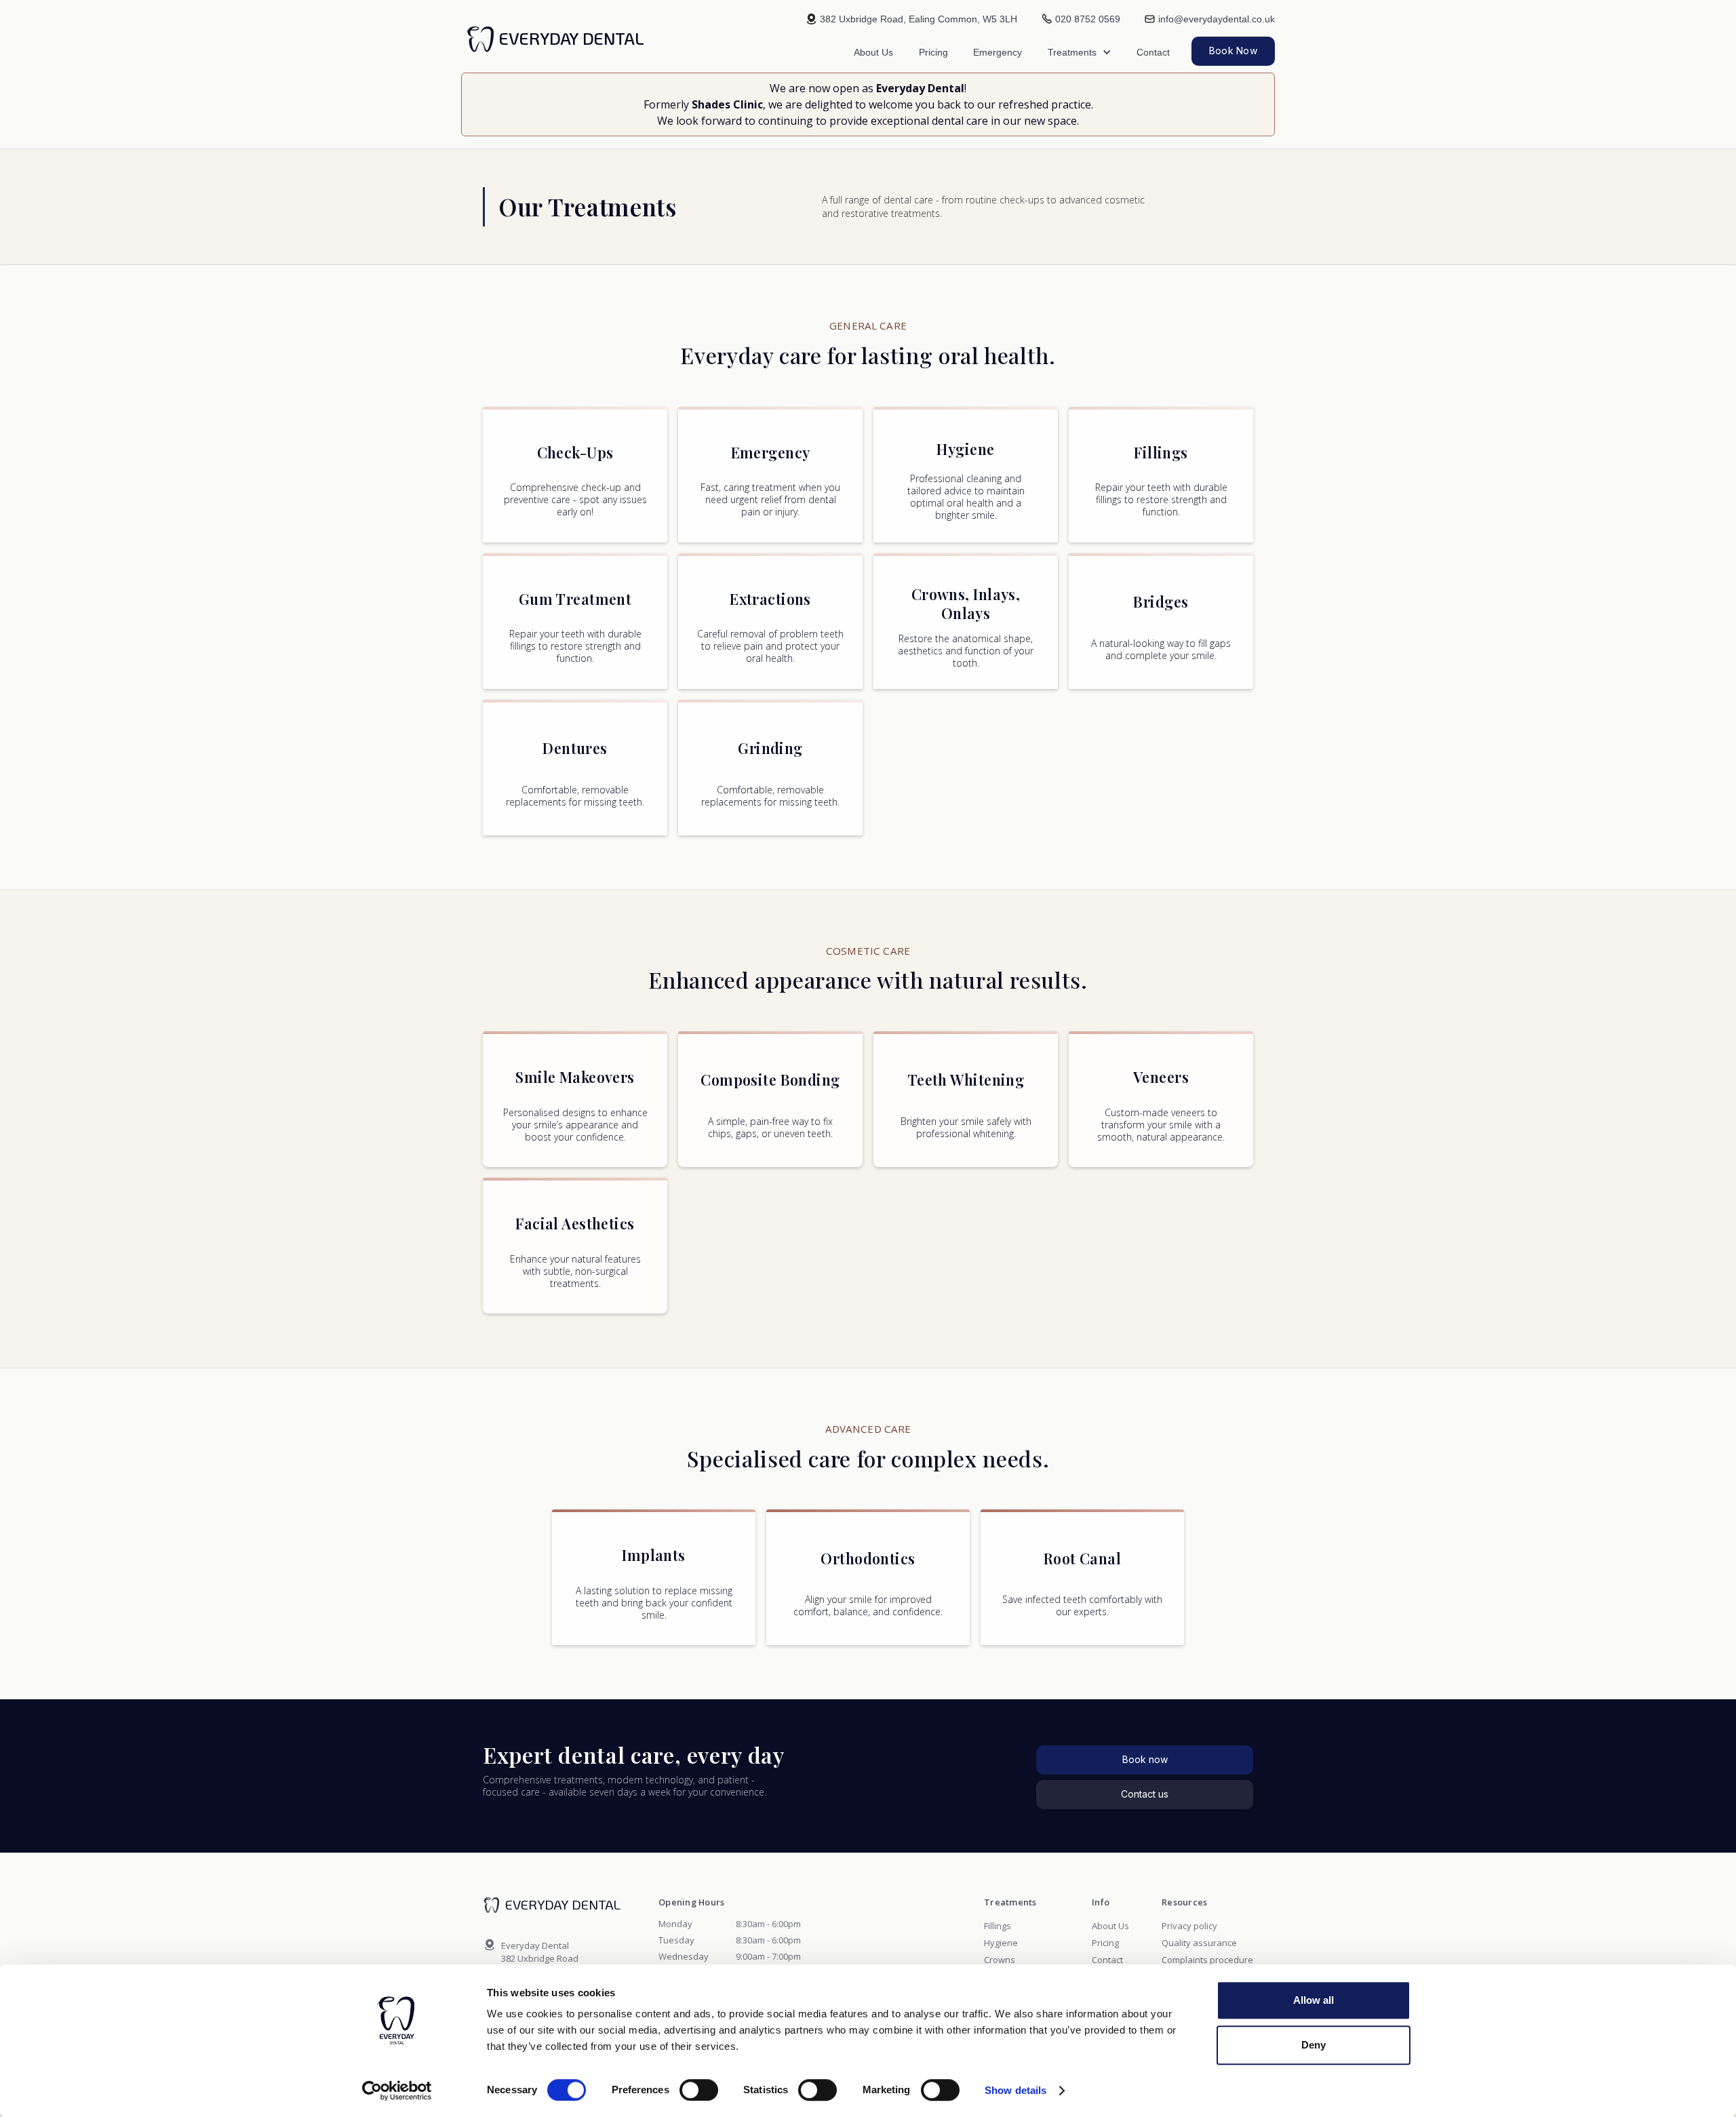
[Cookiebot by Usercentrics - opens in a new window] (397, 2091)
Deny (1314, 2045)
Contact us (1145, 1794)
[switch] (699, 2090)
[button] (1080, 52)
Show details (1015, 2090)
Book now (1145, 1759)
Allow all (1314, 2000)
